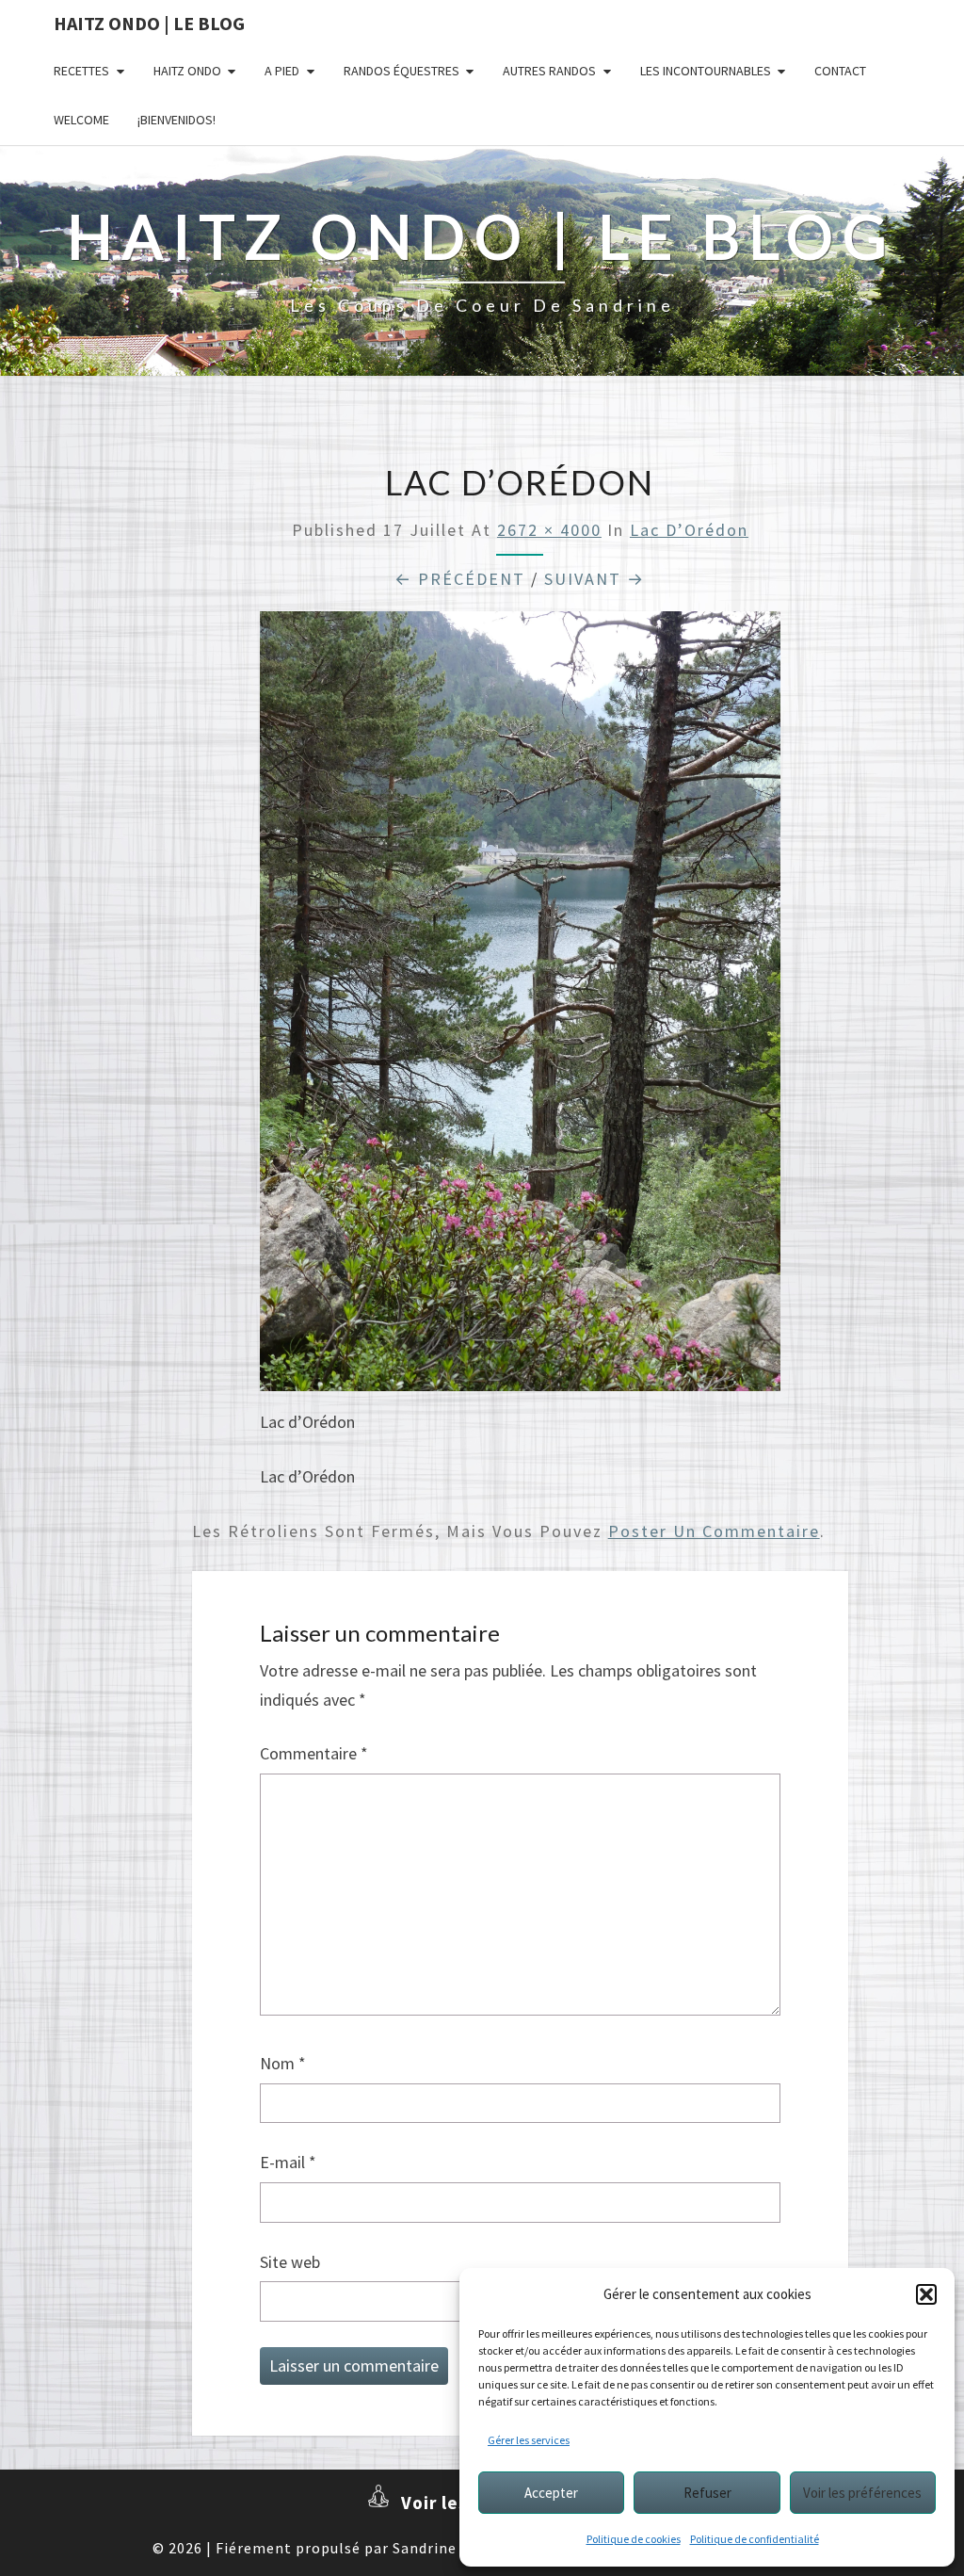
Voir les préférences (862, 2493)
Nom (283, 2063)
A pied (282, 71)
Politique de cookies (634, 2539)
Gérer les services (529, 2440)
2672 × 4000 (549, 530)
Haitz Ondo (187, 71)
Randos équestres (402, 71)
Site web (290, 2262)
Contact (840, 71)
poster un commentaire (714, 1531)
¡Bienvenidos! (177, 120)
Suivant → (594, 579)
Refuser (707, 2493)
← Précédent (460, 579)
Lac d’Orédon (689, 530)
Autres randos (549, 71)
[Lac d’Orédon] (520, 1008)
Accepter (551, 2493)
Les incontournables (706, 71)
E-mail (288, 2162)
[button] (926, 2294)
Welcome (81, 120)
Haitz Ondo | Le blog (149, 23)
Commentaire (314, 1753)
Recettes (81, 71)
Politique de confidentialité (755, 2539)
